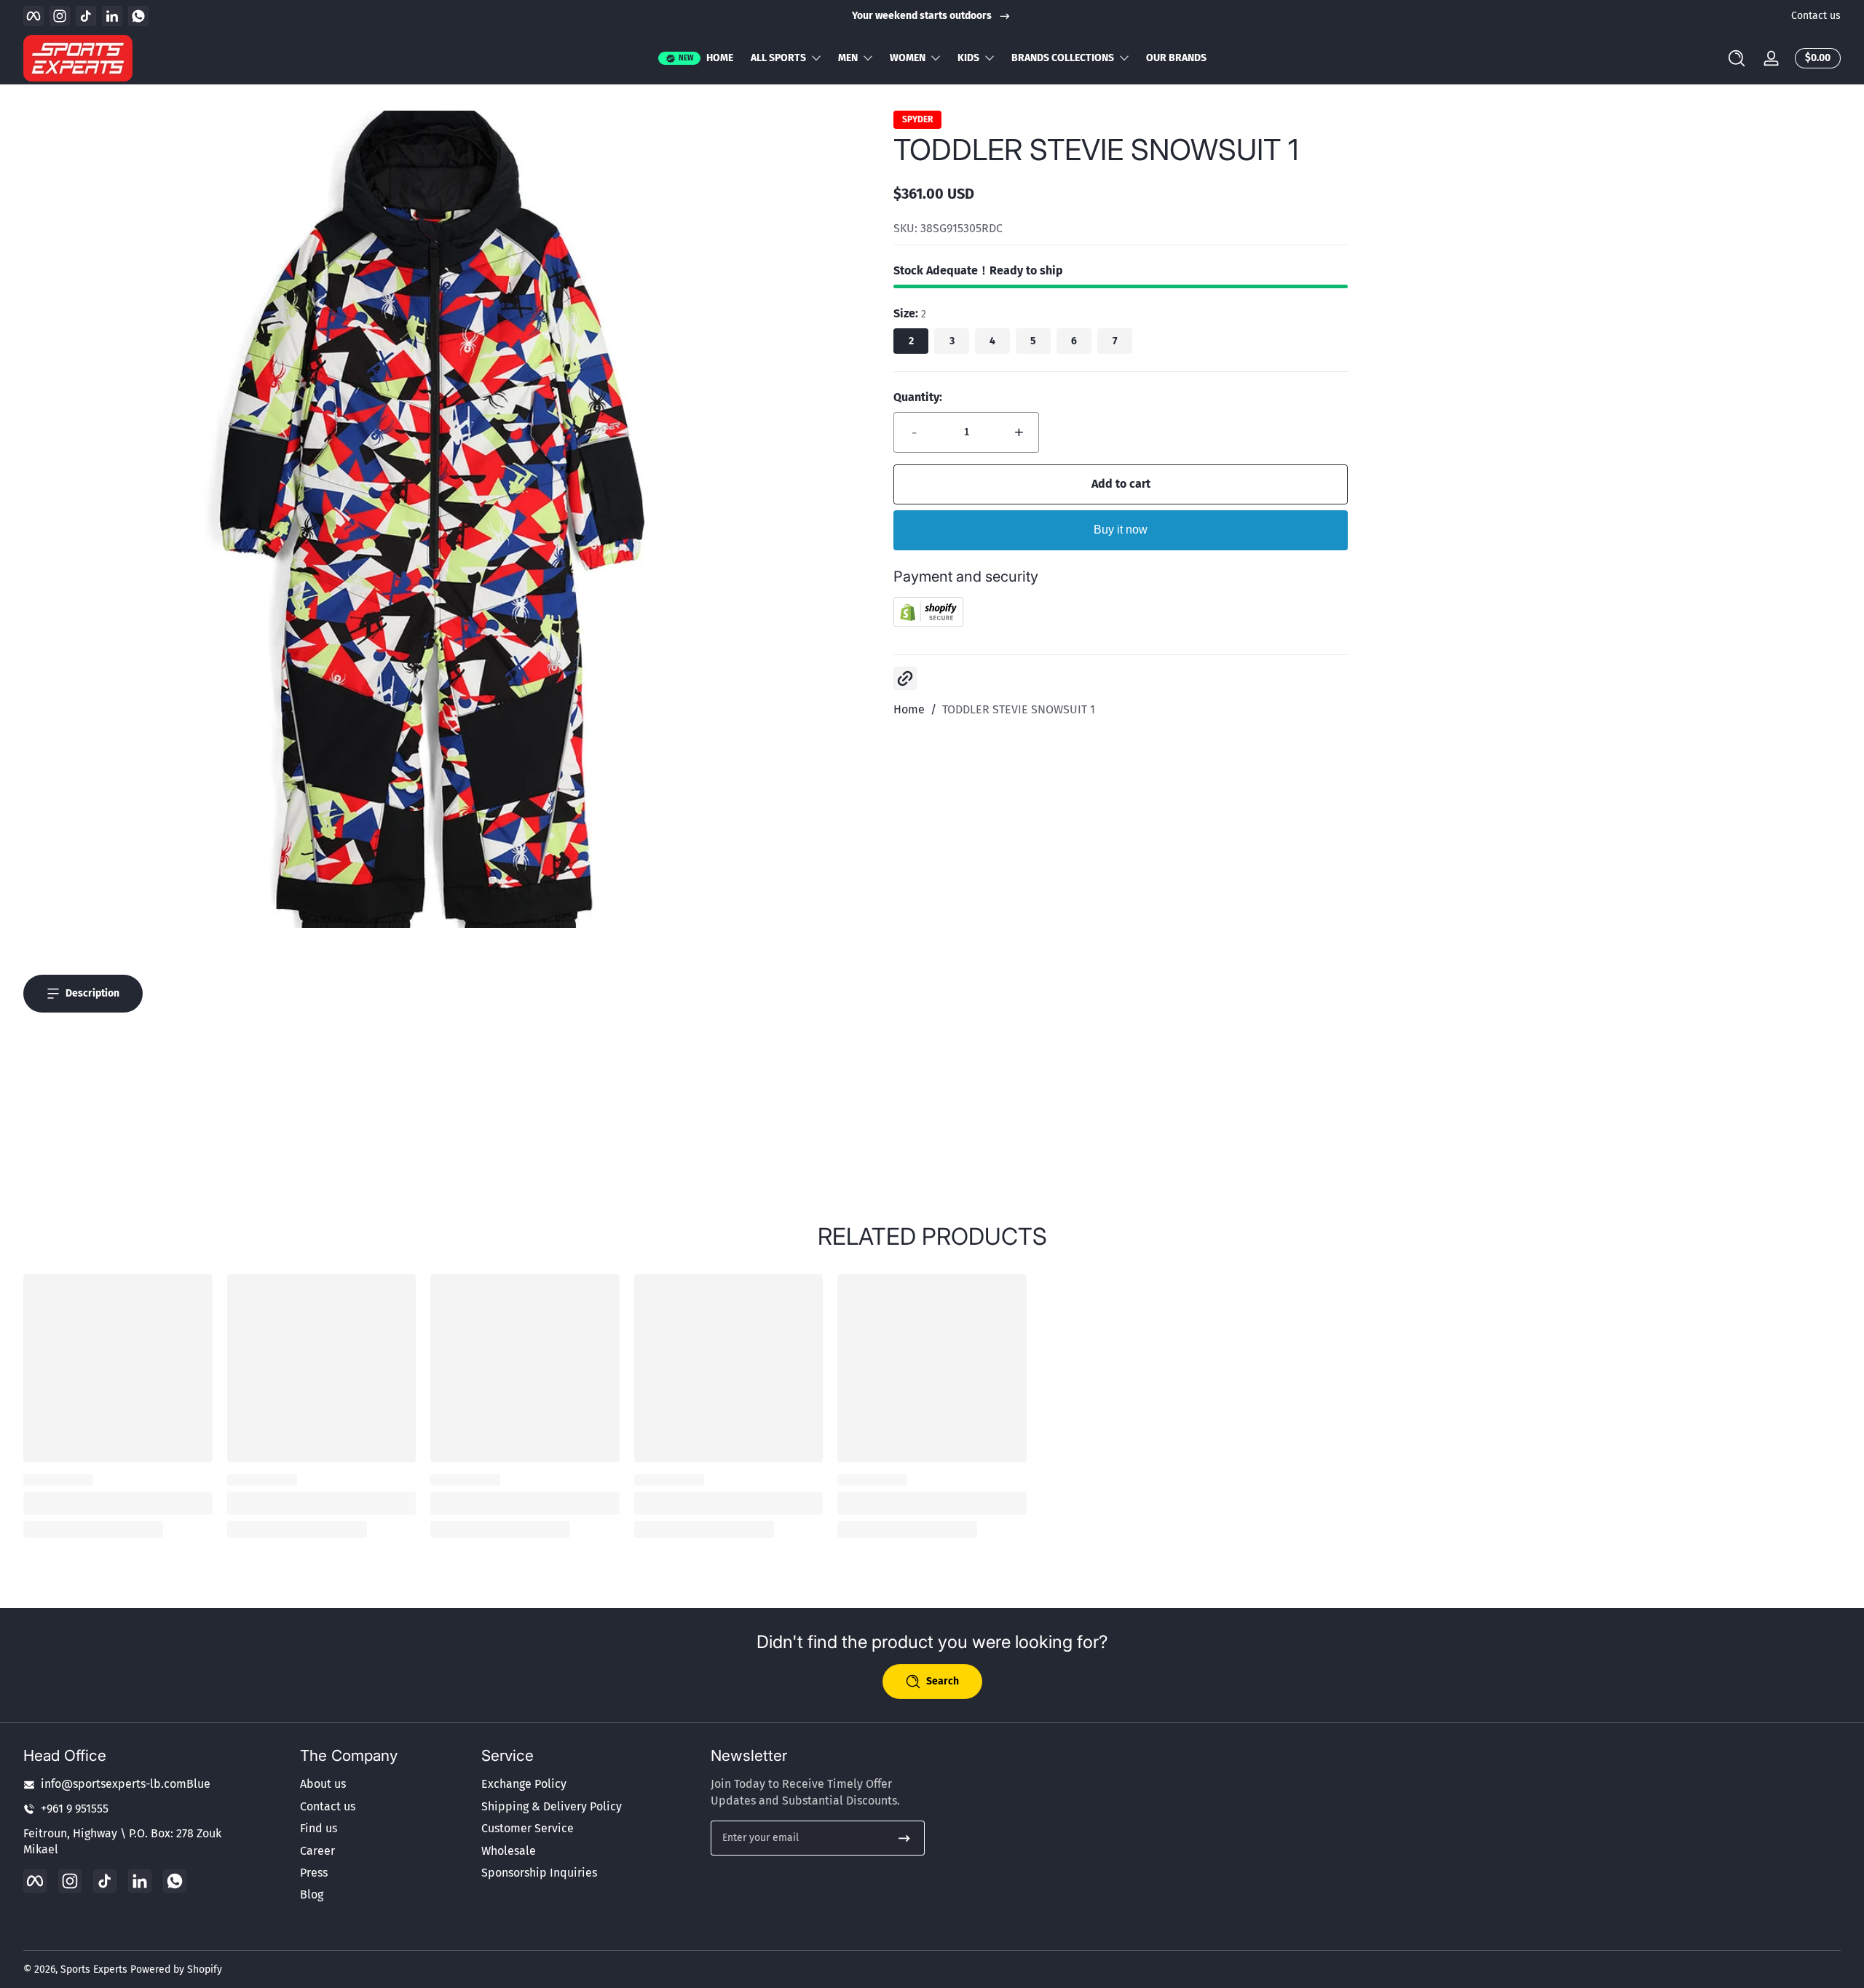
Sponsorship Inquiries (539, 1873)
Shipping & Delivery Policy (552, 1806)
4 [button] (992, 341)
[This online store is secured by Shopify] (928, 623)
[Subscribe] (904, 1838)
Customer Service (528, 1828)
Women (908, 58)
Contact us (1816, 16)
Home (909, 709)
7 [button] (1115, 341)
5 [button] (1033, 341)
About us (323, 1784)
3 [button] (952, 341)
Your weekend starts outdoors (922, 16)
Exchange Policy (524, 1784)
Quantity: (918, 397)
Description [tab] (92, 993)
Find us (319, 1828)
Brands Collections (1063, 58)
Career (317, 1851)
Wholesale (509, 1851)
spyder (917, 119)
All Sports (778, 58)
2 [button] (911, 341)
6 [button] (1074, 341)
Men (848, 58)
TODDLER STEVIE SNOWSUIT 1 (1019, 709)
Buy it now (1121, 530)
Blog (312, 1894)
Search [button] (943, 1681)
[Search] (1737, 58)
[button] (1737, 58)
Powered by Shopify (176, 1969)
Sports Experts (94, 1969)
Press (314, 1873)
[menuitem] (384, 1784)
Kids (968, 58)
